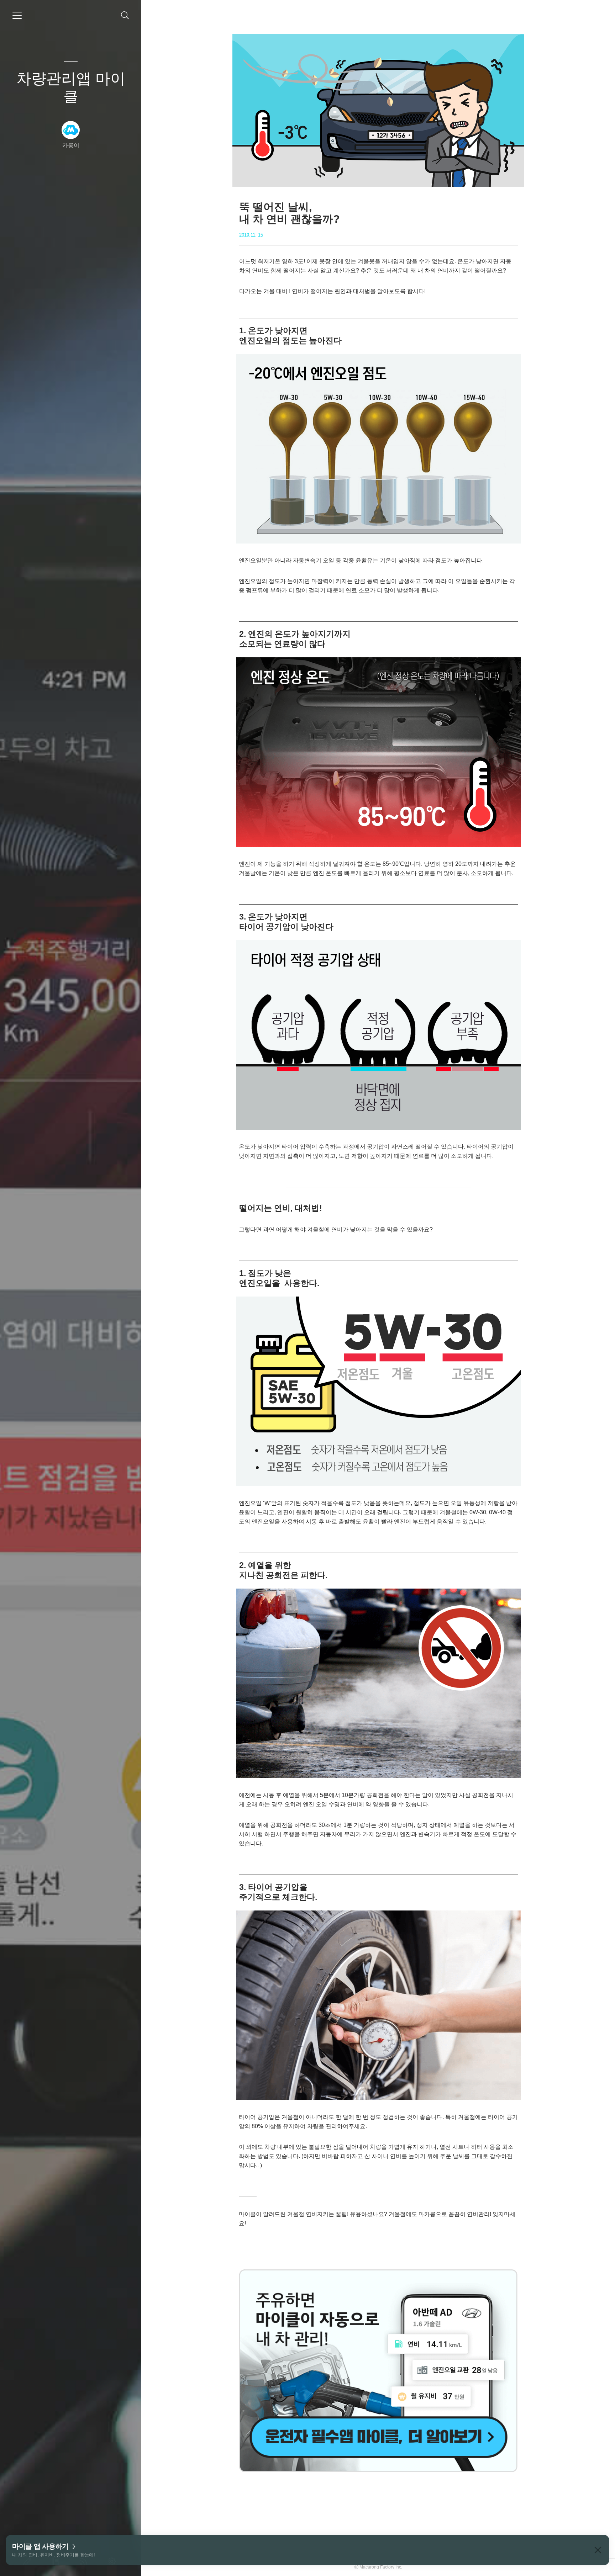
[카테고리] (17, 15)
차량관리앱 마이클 (71, 87)
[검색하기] (125, 15)
